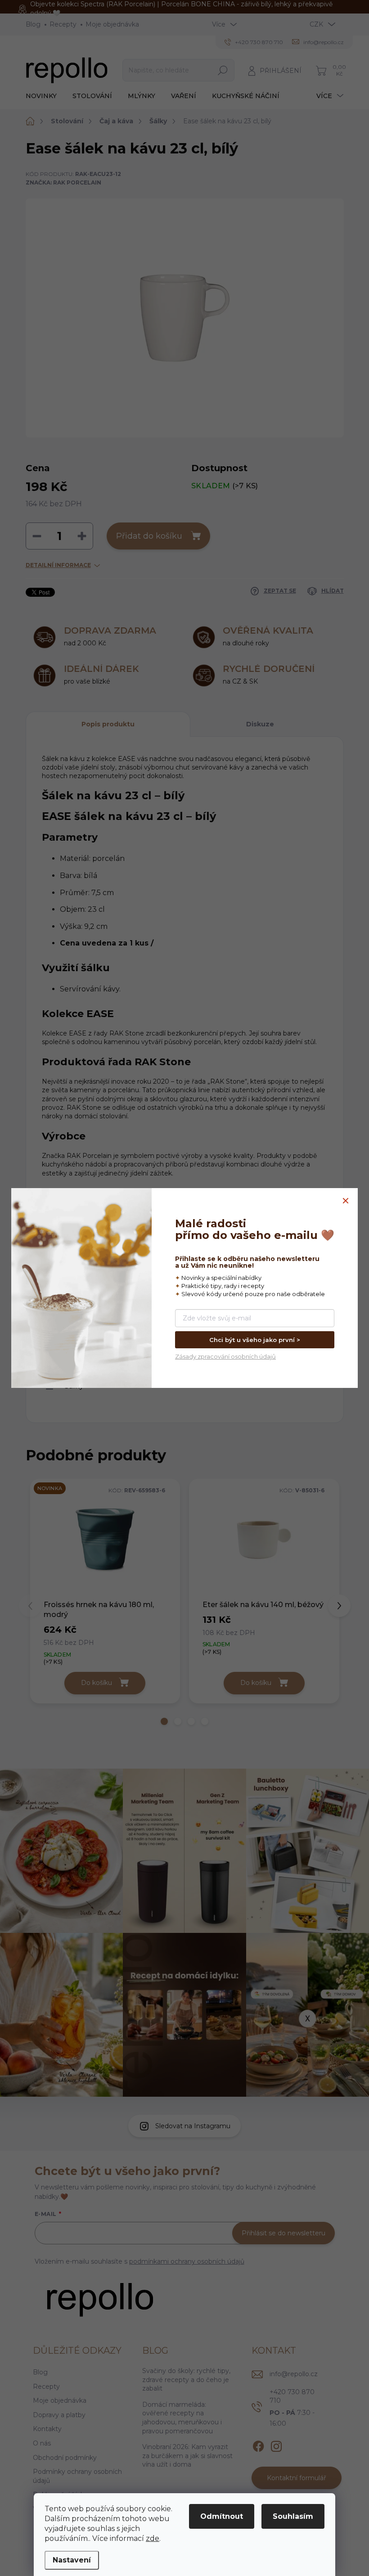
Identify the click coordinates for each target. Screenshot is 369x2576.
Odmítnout (222, 2516)
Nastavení (72, 2560)
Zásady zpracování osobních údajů (225, 1356)
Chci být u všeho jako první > (255, 1340)
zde (153, 2538)
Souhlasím (293, 2516)
